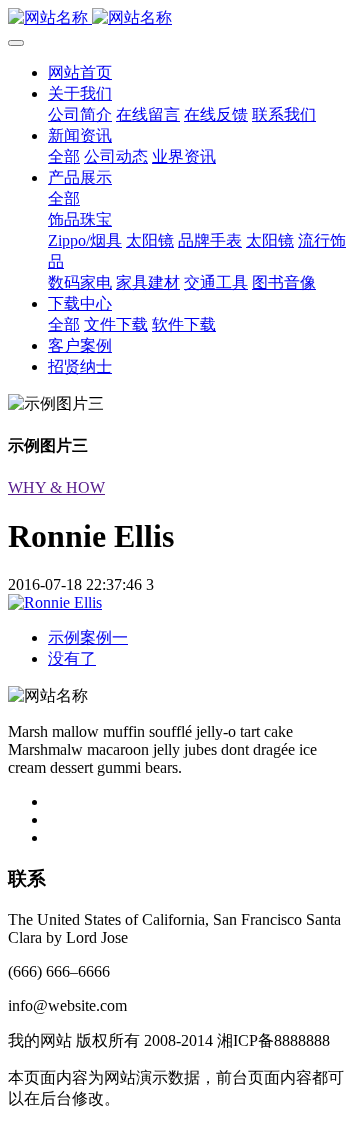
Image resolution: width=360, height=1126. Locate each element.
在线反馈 (216, 114)
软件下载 (184, 324)
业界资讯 (184, 156)
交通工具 (216, 282)
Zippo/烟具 (85, 240)
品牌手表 (210, 240)
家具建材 (148, 282)
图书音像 (284, 282)
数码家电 (80, 282)
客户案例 (80, 345)
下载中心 (80, 303)
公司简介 (80, 114)
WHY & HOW (56, 487)
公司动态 (116, 156)
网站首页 (80, 72)
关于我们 (80, 93)
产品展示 (80, 177)
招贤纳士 (80, 366)
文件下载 (116, 324)
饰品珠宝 (80, 219)
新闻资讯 (80, 135)
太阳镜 (150, 240)
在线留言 (148, 114)
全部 (64, 156)
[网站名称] (180, 18)
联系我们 (284, 114)
